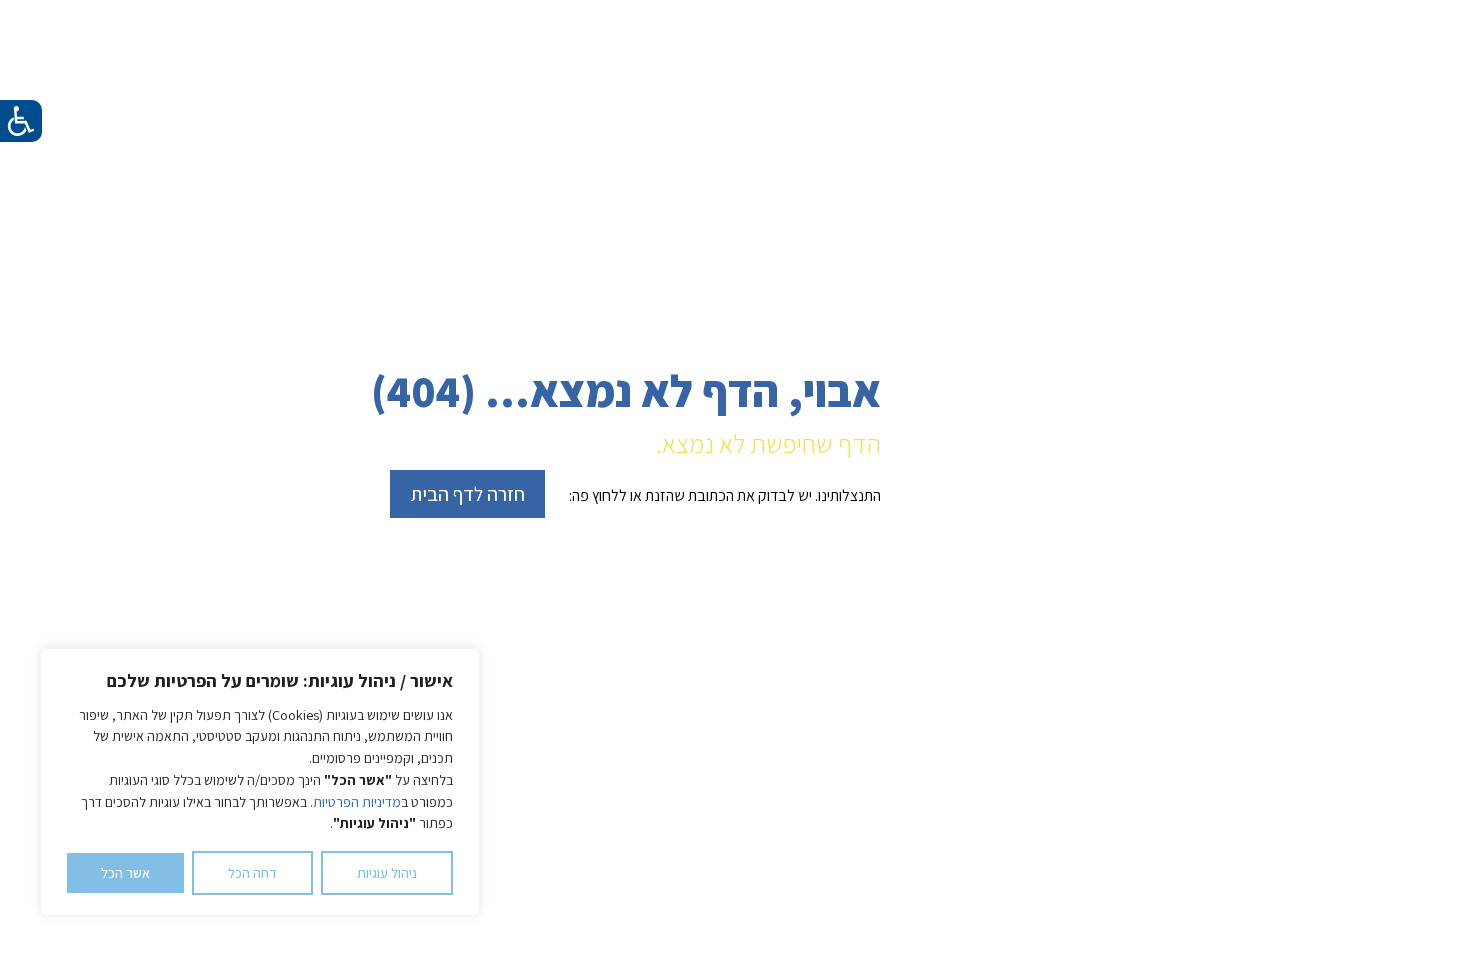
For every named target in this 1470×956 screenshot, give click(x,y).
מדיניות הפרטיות (357, 802)
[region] (260, 782)
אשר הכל (125, 873)
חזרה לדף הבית (467, 494)
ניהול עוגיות (387, 873)
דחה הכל (252, 873)
